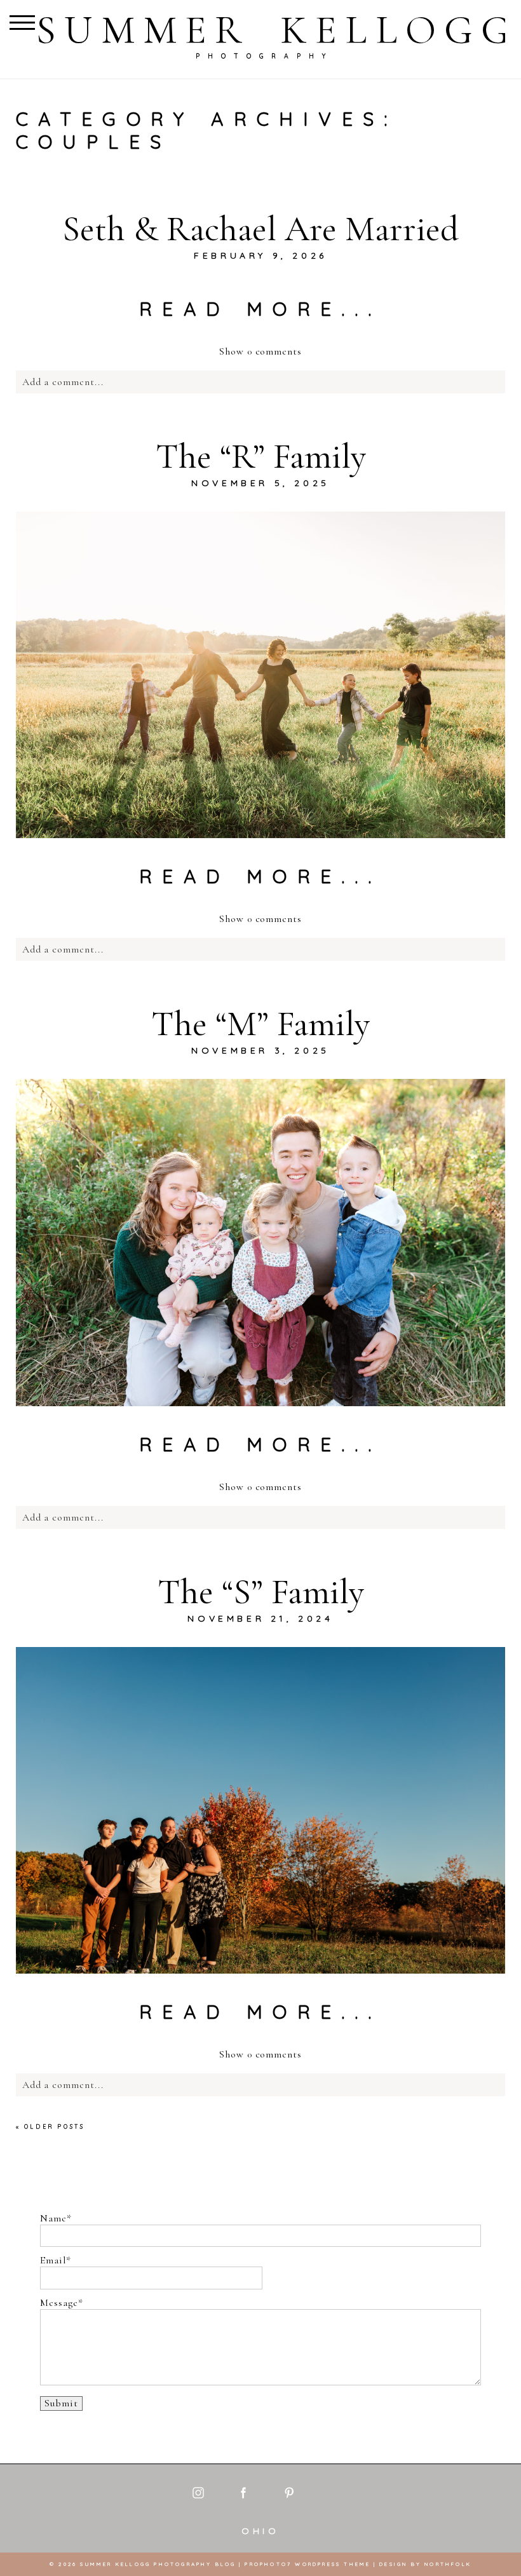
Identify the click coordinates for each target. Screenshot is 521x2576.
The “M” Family (260, 1024)
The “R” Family (261, 456)
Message (59, 2303)
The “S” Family (261, 1592)
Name (53, 2219)
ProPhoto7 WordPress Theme (308, 2564)
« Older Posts (51, 2126)
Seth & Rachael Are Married (260, 229)
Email (53, 2261)
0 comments (260, 351)
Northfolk (448, 2564)
